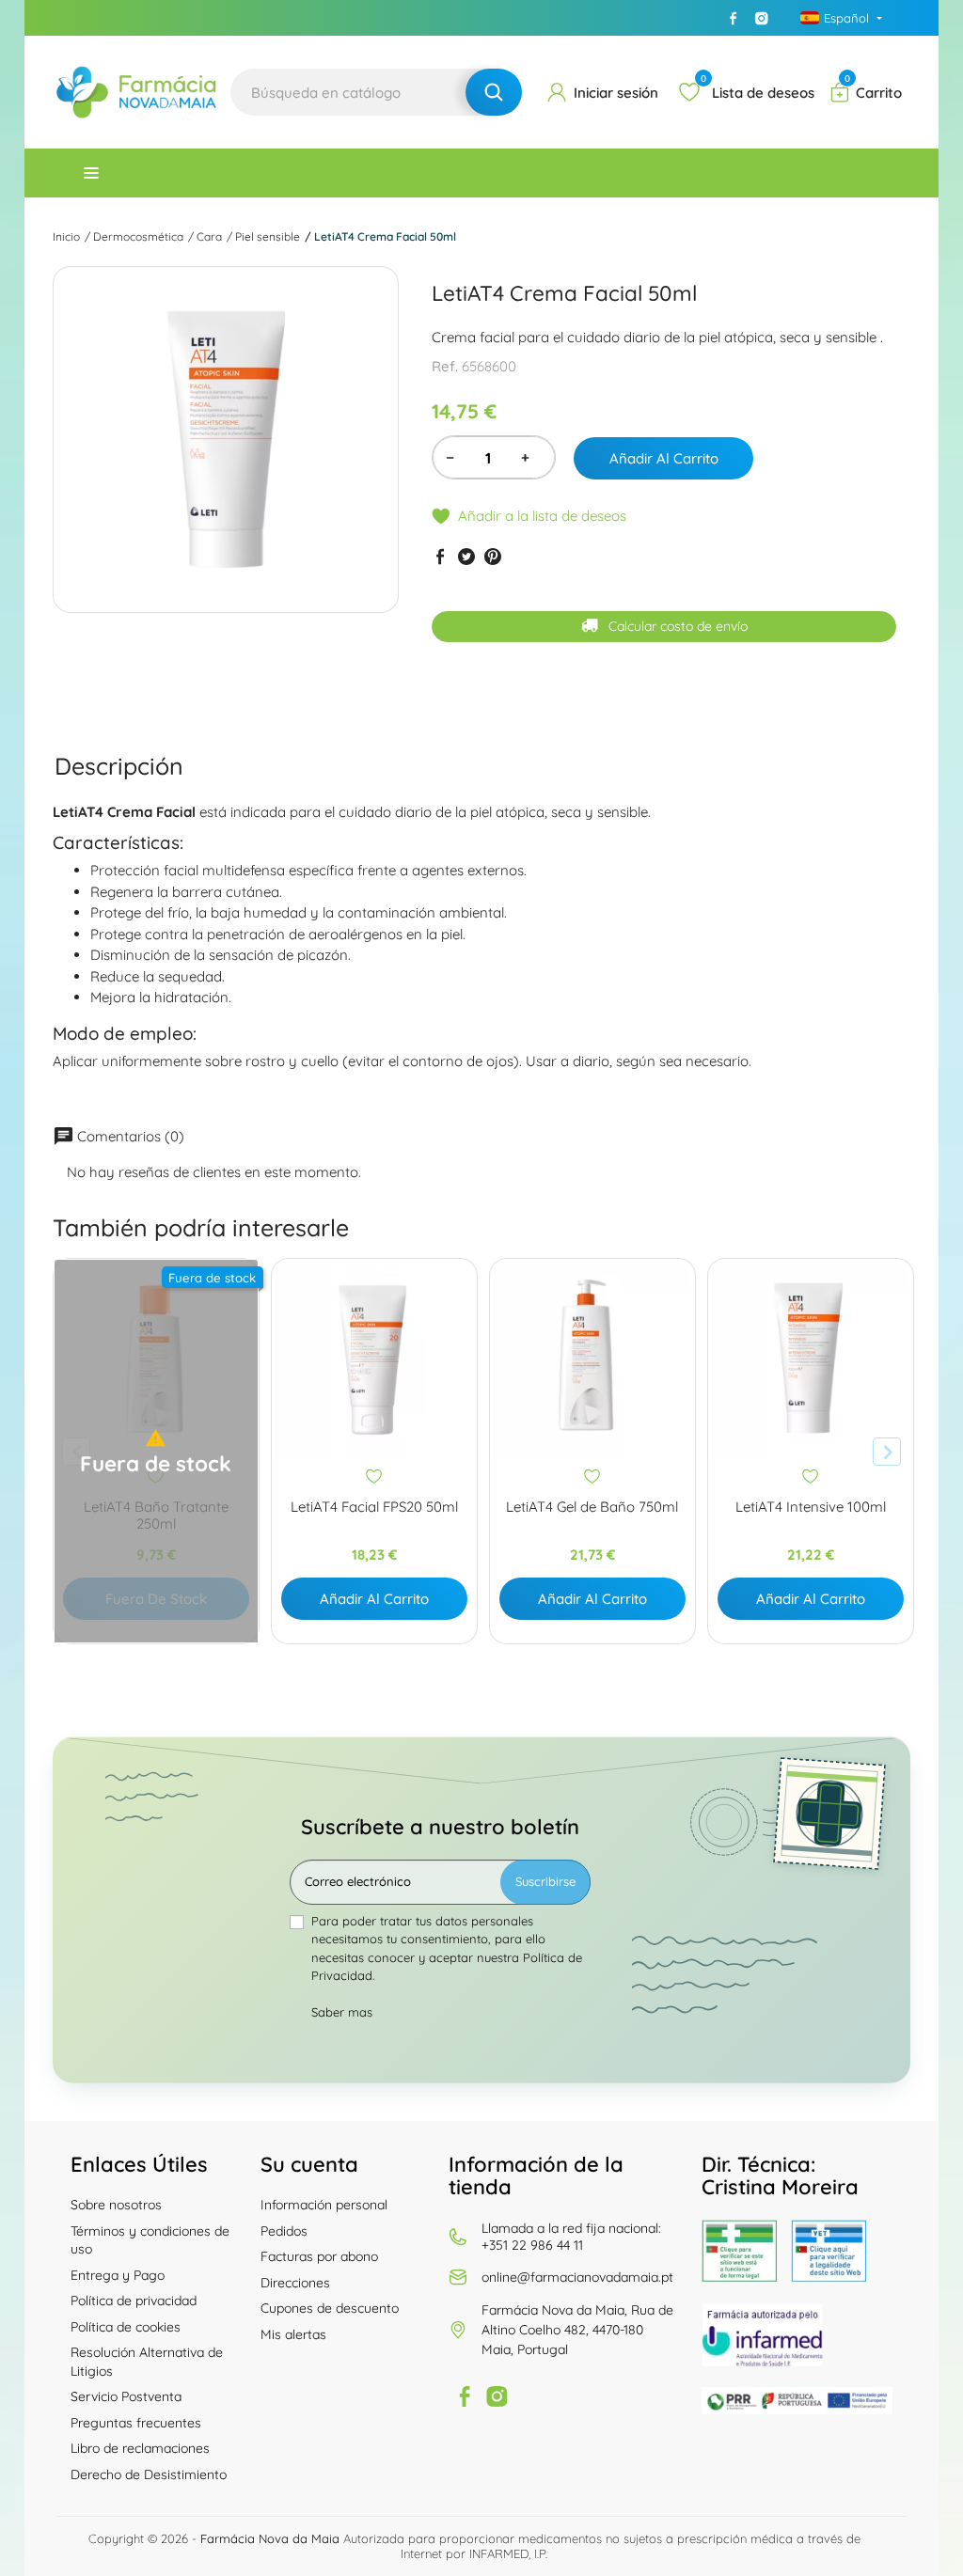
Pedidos (284, 2231)
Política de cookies (126, 2327)
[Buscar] (494, 92)
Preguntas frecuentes (136, 2423)
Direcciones (295, 2283)
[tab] (119, 766)
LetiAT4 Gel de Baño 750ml (592, 1507)
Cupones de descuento (330, 2308)
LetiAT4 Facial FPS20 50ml (374, 1507)
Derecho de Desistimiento (149, 2474)
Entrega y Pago (118, 2275)
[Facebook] (734, 18)
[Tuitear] (466, 557)
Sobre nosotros (116, 2205)
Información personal (324, 2205)
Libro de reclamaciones (140, 2448)
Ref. (445, 366)
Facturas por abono (319, 2256)
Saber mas (342, 2012)
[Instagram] (762, 18)
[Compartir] (440, 557)
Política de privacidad (134, 2301)
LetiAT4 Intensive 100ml (811, 1507)
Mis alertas (293, 2334)
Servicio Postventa (126, 2396)
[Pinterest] (493, 557)
